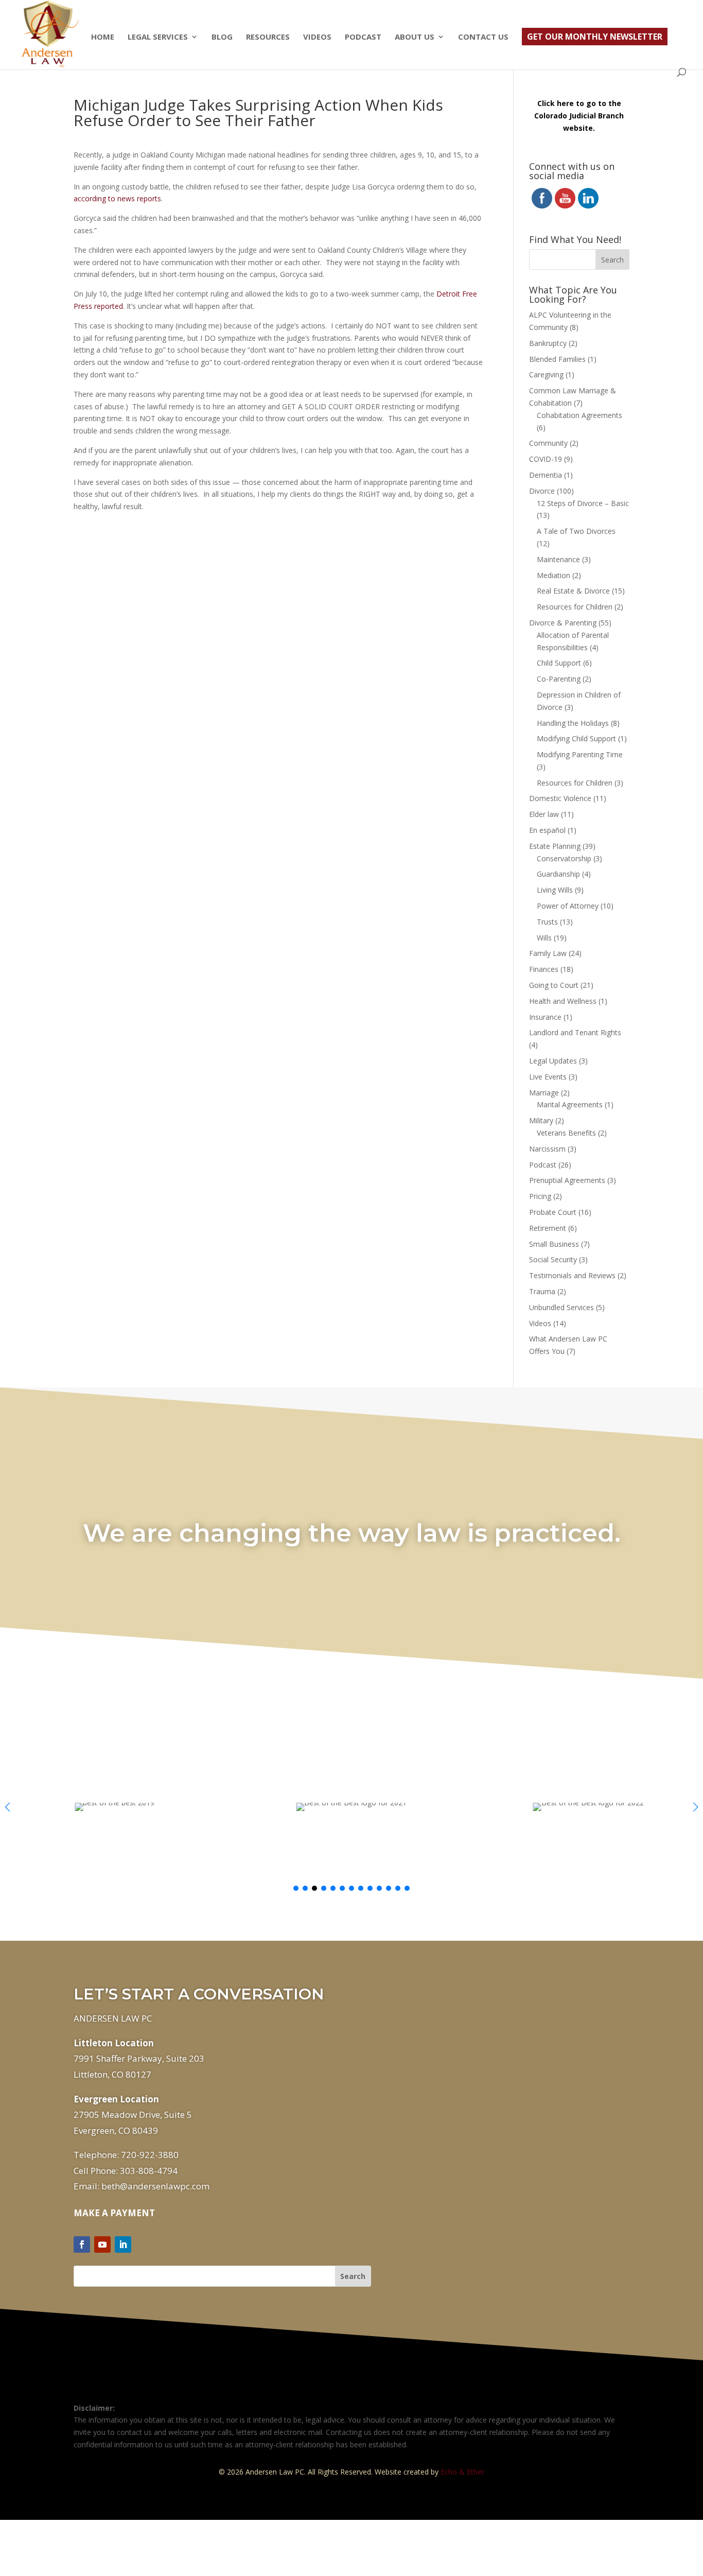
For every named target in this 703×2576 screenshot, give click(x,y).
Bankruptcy (548, 343)
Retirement (548, 1228)
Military (541, 1120)
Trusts (547, 922)
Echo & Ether (462, 2472)
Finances (544, 969)
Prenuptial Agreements (567, 1180)
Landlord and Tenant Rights (575, 1032)
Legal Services (158, 37)
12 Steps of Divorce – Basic (583, 503)
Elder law (544, 814)
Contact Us (483, 37)
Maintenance (558, 559)
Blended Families (557, 359)
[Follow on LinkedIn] (123, 2244)
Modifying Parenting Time (580, 754)
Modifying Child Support (576, 738)
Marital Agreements (570, 1104)
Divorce (542, 491)
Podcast (363, 37)
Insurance (545, 1017)
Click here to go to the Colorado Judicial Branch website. (579, 116)
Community (548, 443)
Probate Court (553, 1212)
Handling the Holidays (573, 723)
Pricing (540, 1196)
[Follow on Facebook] (82, 2244)
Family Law (548, 953)
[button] (696, 1807)
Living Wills (555, 890)
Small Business (554, 1244)
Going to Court (554, 985)
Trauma (542, 1291)
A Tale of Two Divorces (576, 531)
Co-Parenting (559, 679)
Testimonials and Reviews (572, 1275)
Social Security (553, 1259)
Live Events (548, 1077)
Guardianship (558, 874)
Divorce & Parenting (563, 623)
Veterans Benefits (566, 1133)
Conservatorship (564, 858)
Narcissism (547, 1149)
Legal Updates (553, 1061)
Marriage (544, 1093)
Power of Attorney (568, 906)
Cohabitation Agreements (579, 415)
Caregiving (546, 375)
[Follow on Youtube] (102, 2244)
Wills (544, 938)
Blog (222, 37)
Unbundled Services (561, 1307)
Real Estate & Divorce (573, 591)
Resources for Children (575, 607)
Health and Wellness (563, 1001)
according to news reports (117, 198)
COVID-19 (546, 459)
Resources (268, 37)
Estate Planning (555, 846)
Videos (317, 37)
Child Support (559, 663)
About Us (415, 37)
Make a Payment (114, 2213)
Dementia (546, 475)
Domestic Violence (560, 798)
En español (547, 830)
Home (103, 37)
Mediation (553, 575)
